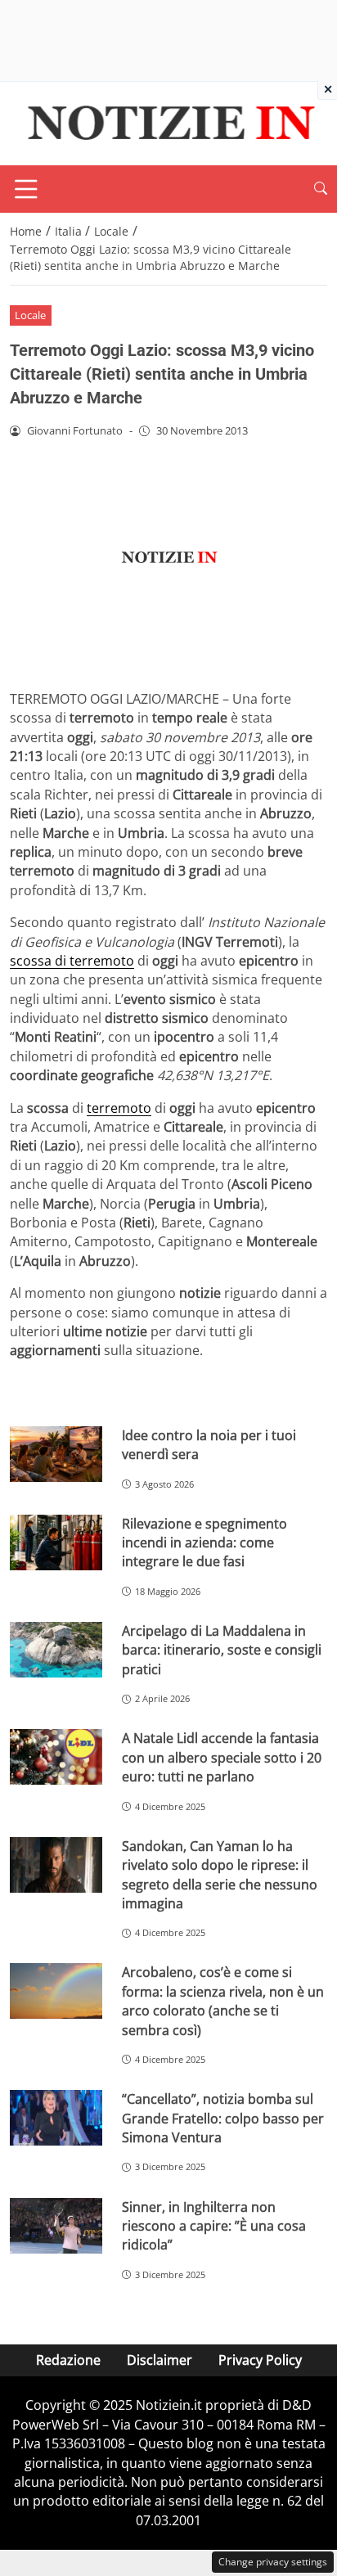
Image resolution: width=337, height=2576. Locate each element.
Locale (30, 315)
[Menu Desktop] (26, 189)
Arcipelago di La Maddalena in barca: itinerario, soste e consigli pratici (222, 1650)
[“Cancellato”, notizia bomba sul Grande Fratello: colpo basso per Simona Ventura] (56, 2118)
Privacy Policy (260, 2360)
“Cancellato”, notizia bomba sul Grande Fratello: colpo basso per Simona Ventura (223, 2118)
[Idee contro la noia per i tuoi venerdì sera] (56, 1454)
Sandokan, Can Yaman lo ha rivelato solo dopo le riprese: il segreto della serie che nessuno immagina (220, 1875)
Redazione (68, 2360)
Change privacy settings (273, 2562)
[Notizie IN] (168, 122)
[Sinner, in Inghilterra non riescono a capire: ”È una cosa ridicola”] (56, 2226)
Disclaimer (160, 2360)
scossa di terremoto (72, 961)
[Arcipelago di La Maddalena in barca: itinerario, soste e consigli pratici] (56, 1650)
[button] (321, 189)
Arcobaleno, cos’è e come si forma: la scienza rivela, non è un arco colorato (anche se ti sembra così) (223, 2001)
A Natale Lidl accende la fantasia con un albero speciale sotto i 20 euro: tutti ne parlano (222, 1757)
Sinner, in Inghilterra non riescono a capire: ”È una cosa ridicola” (214, 2226)
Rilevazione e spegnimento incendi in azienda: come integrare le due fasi (204, 1543)
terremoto (119, 1108)
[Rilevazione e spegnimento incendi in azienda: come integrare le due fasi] (56, 1542)
